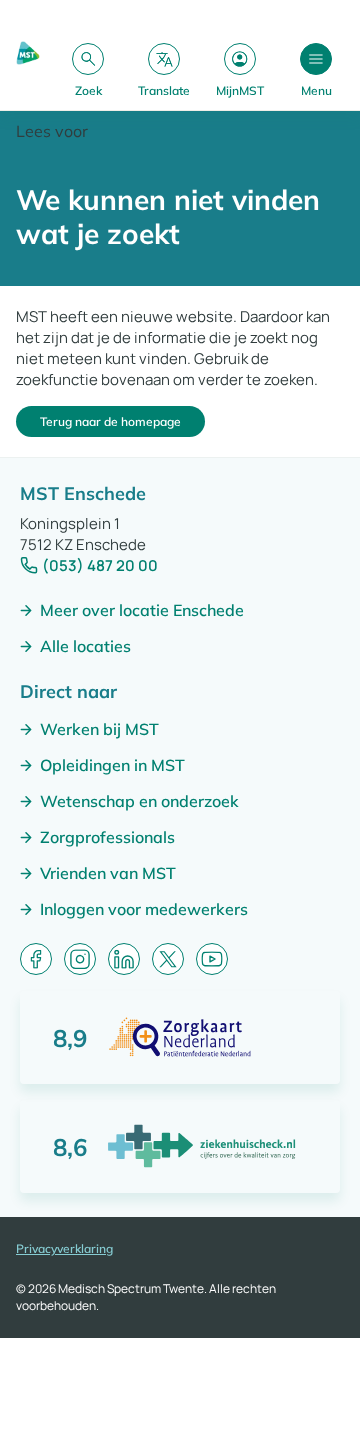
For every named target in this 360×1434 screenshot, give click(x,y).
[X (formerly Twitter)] (168, 959)
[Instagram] (80, 959)
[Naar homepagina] (28, 69)
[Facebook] (36, 959)
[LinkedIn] (124, 959)
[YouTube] (212, 959)
